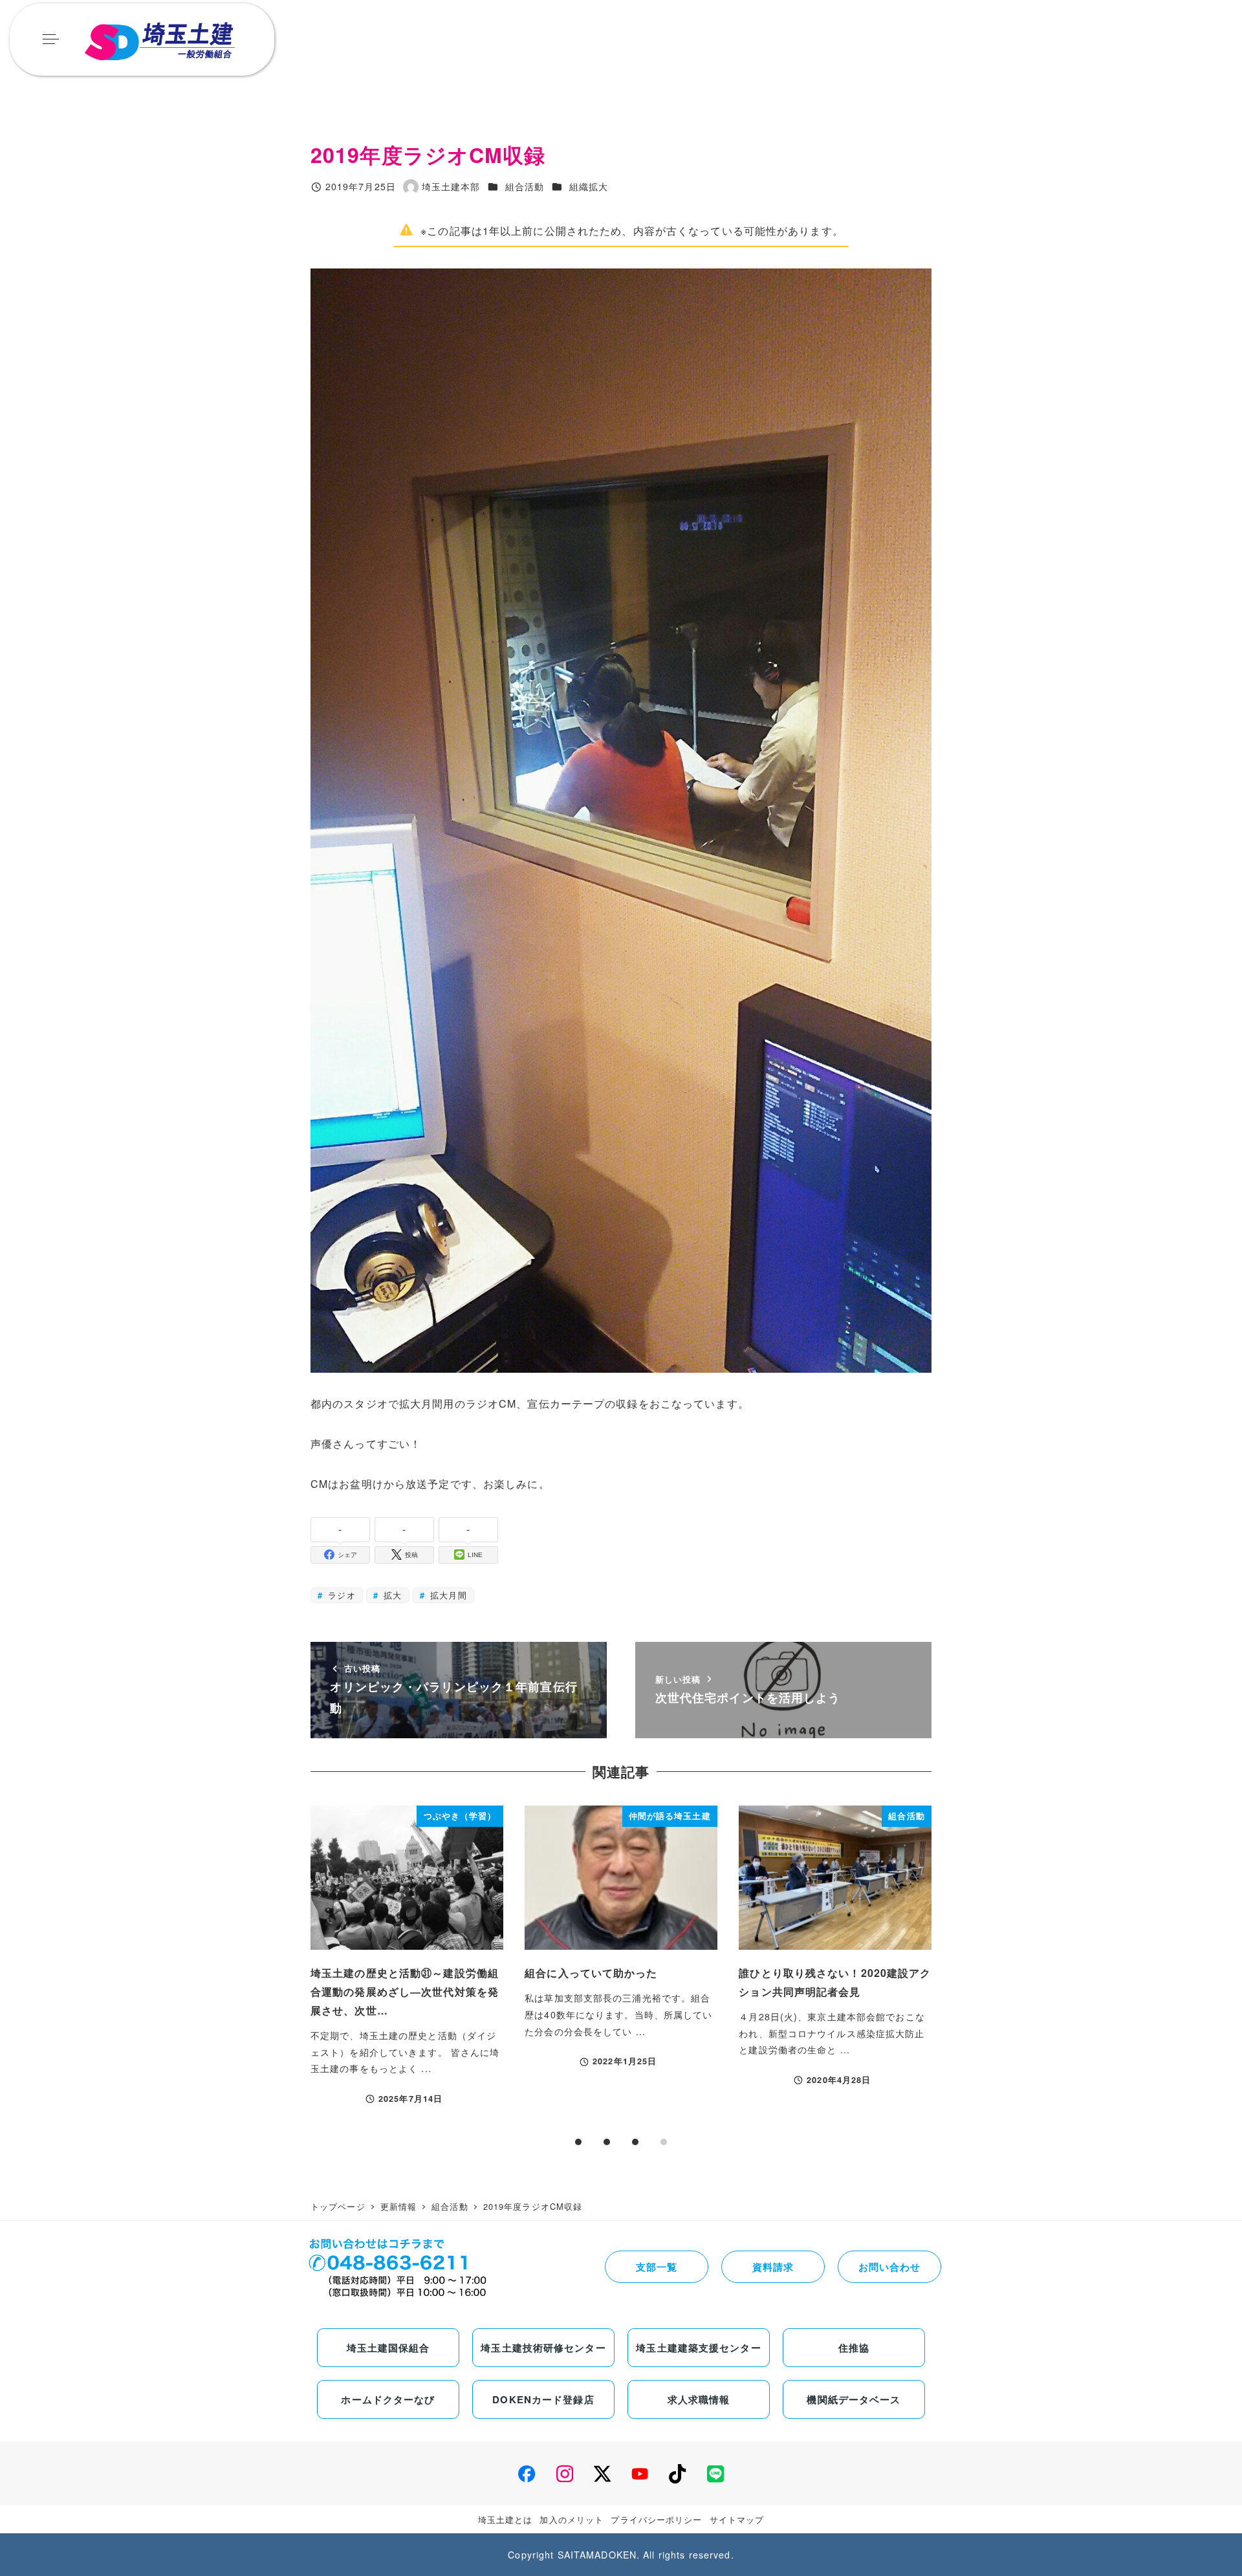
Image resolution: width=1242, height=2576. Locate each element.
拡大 (391, 1595)
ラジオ (340, 1595)
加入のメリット (572, 2519)
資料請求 (773, 2267)
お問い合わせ (890, 2267)
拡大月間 (447, 1595)
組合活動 (525, 186)
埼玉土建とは (506, 2519)
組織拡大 (589, 186)
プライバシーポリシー (656, 2519)
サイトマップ (737, 2519)
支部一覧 (657, 2267)
